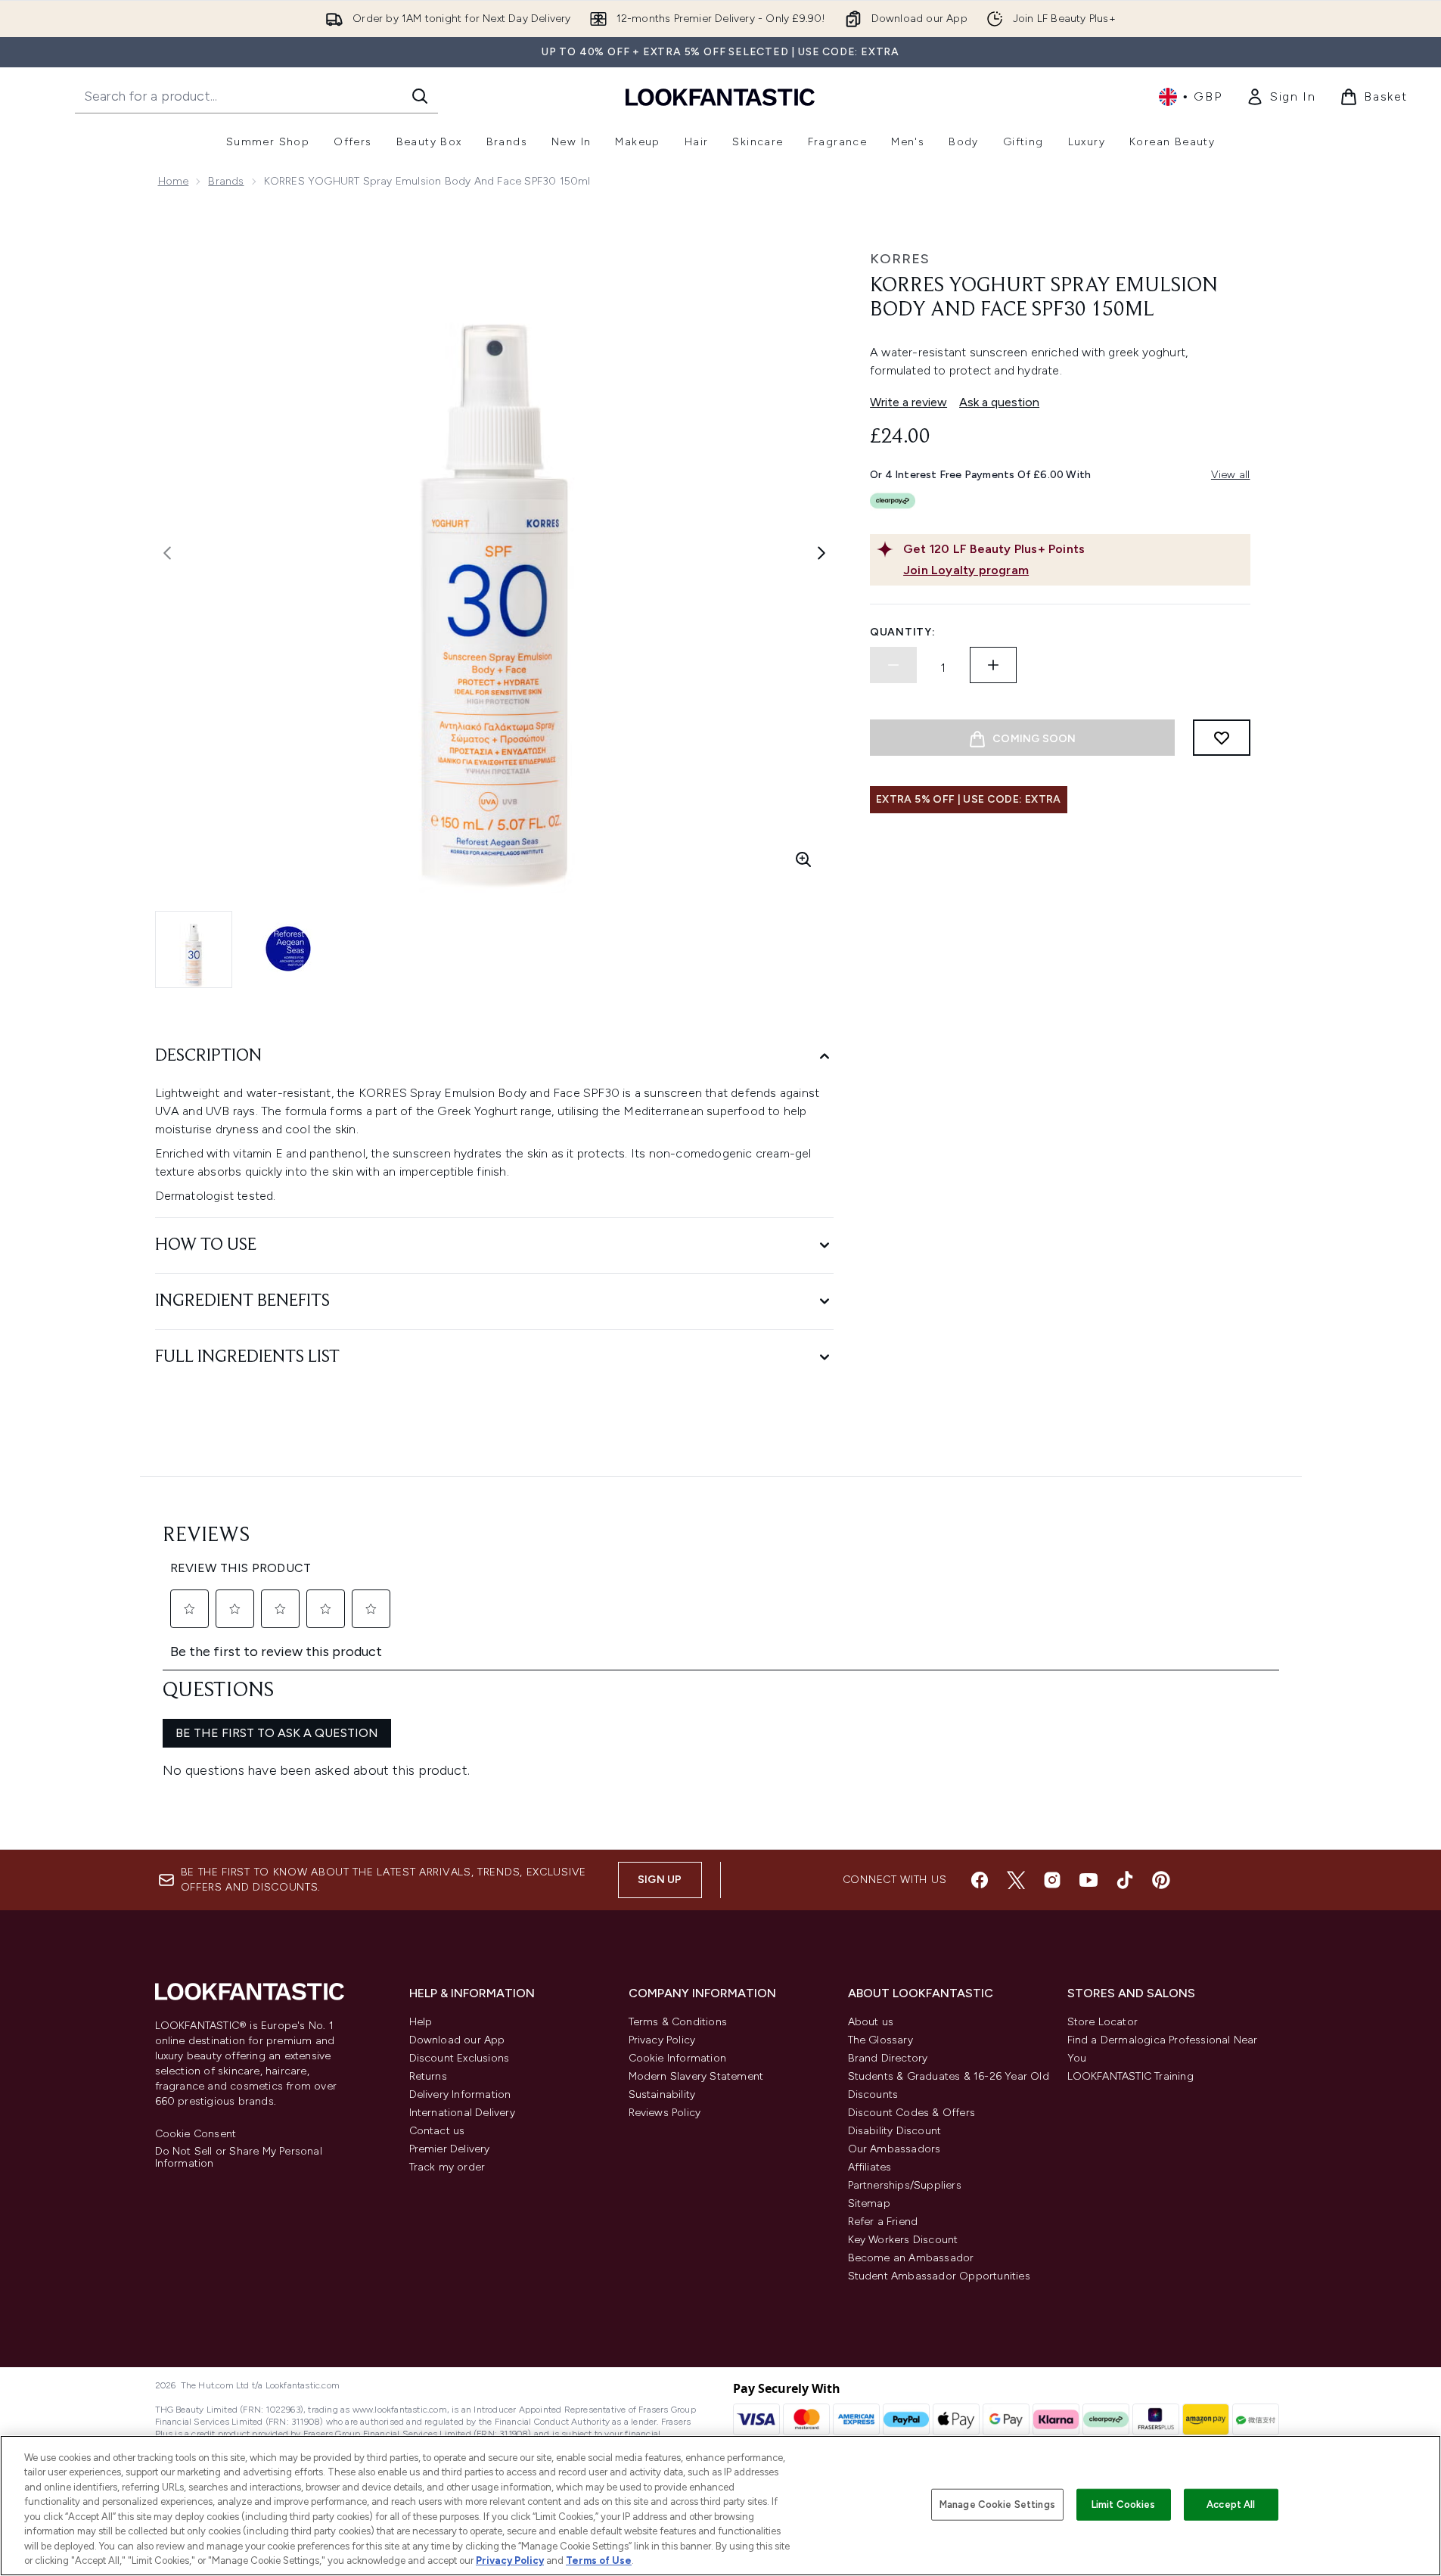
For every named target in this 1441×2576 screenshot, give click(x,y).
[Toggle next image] (821, 553)
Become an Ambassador (911, 2258)
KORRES (900, 259)
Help (421, 2022)
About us (871, 2022)
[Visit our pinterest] (1161, 1880)
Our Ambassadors (894, 2149)
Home (174, 181)
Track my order (447, 2167)
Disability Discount (895, 2131)
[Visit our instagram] (1052, 1880)
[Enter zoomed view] (803, 859)
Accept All (1231, 2505)
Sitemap (869, 2203)
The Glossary (880, 2040)
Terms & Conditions (678, 2022)
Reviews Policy (665, 2113)
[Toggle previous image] (167, 553)
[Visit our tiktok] (1125, 1880)
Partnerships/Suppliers (905, 2185)
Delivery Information (460, 2094)
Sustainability (662, 2094)
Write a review (908, 402)
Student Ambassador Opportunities (939, 2276)
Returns (428, 2076)
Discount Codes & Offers (912, 2113)
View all (1231, 475)
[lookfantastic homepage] (720, 96)
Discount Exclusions (460, 2058)
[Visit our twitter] (1016, 1880)
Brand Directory (888, 2058)
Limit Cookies (1124, 2505)
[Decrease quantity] (893, 665)
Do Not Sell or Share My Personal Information (239, 2158)
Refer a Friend (883, 2222)
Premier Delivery (450, 2149)
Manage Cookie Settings (997, 2505)
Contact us (437, 2131)
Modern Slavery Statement (696, 2076)
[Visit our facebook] (980, 1880)
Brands (226, 181)
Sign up (660, 1880)
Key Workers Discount (903, 2240)
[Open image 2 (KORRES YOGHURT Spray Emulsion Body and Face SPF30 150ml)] (288, 949)
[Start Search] (420, 96)
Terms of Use (599, 2560)
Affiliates (870, 2167)
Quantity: (902, 632)
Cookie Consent (196, 2134)
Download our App (457, 2040)
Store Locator (1103, 2022)
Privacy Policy (662, 2040)
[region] (720, 2506)
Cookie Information (678, 2058)
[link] (1281, 97)
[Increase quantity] (993, 665)
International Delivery (462, 2113)
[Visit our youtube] (1089, 1880)
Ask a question (999, 402)
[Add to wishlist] (1222, 738)
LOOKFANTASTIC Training (1130, 2076)
